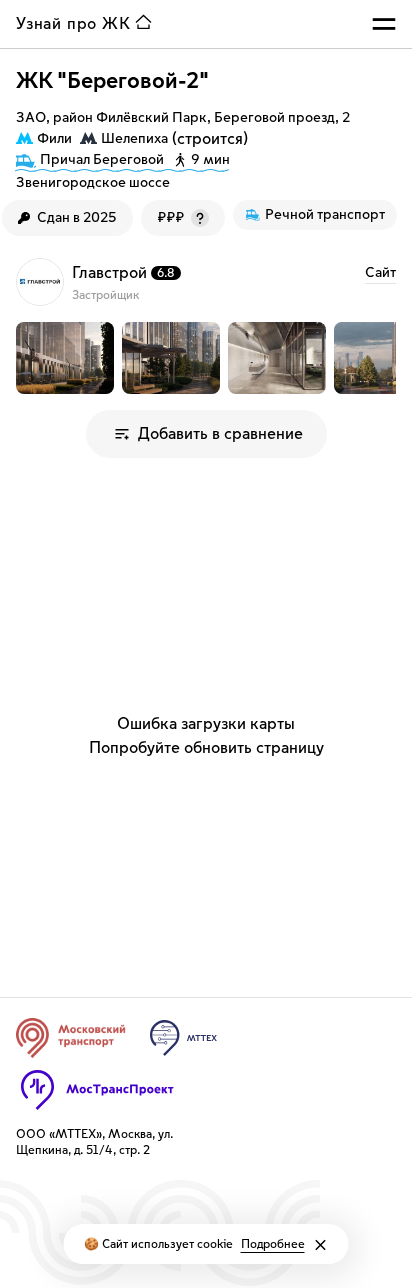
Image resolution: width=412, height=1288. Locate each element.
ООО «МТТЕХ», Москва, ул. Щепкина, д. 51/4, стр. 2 (94, 1142)
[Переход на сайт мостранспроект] (97, 1090)
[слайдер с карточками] (206, 358)
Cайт (380, 273)
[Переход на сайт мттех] (183, 1038)
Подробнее (273, 1244)
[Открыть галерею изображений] (65, 358)
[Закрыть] (321, 1245)
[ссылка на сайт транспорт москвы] (71, 1038)
